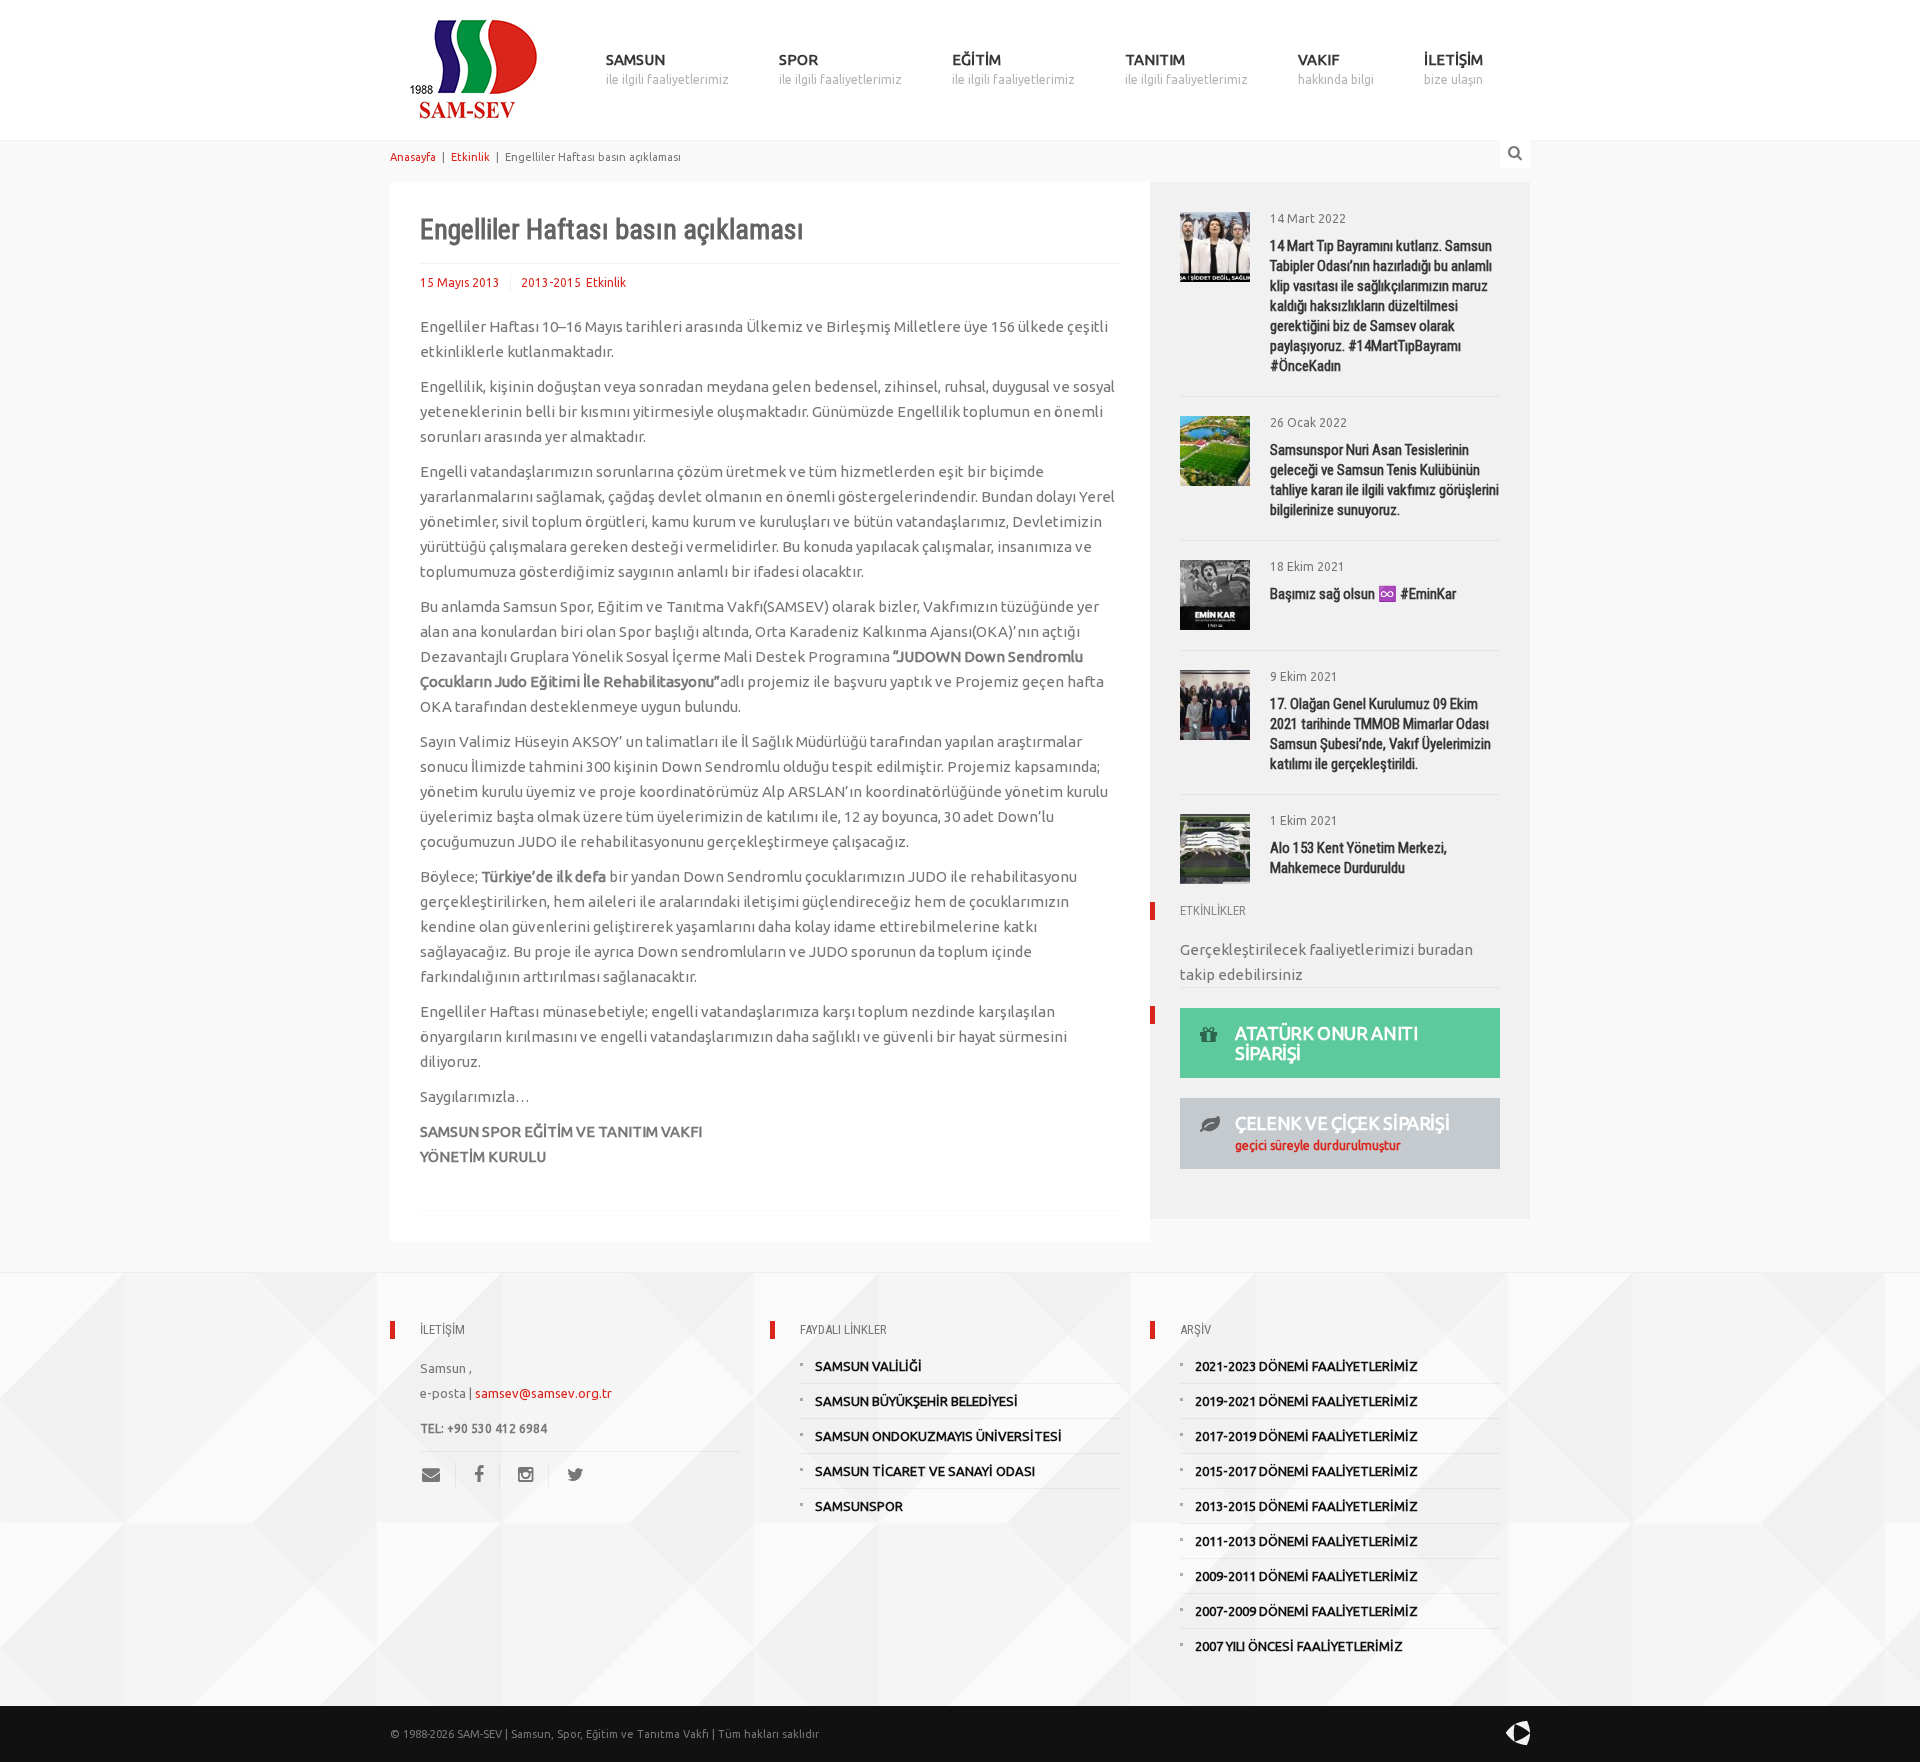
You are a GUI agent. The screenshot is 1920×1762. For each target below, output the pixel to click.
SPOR (840, 68)
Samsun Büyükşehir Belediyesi (916, 1401)
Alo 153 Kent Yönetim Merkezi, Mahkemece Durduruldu (1358, 858)
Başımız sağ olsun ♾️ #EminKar (1363, 594)
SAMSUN (667, 68)
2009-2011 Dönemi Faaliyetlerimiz (1306, 1576)
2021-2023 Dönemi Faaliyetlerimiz (1306, 1366)
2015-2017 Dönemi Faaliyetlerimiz (1306, 1471)
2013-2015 (551, 282)
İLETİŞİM (1453, 68)
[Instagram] (525, 1474)
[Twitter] (575, 1474)
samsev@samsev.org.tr (543, 1393)
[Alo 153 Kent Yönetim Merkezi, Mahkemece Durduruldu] (1215, 847)
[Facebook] (479, 1474)
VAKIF (1336, 68)
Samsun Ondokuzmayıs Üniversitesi (938, 1436)
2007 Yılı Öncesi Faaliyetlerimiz (1299, 1646)
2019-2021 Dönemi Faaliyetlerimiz (1306, 1401)
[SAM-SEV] (473, 57)
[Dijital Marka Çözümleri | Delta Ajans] (1471, 1733)
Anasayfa (413, 157)
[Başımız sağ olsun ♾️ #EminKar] (1215, 593)
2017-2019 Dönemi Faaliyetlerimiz (1306, 1436)
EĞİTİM (1013, 68)
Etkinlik (470, 157)
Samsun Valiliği (868, 1366)
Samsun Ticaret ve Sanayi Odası (925, 1471)
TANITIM (1186, 68)
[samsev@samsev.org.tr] (438, 1474)
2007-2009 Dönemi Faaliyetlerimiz (1306, 1611)
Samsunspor (859, 1506)
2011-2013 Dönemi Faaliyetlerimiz (1306, 1541)
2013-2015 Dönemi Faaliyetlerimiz (1306, 1506)
